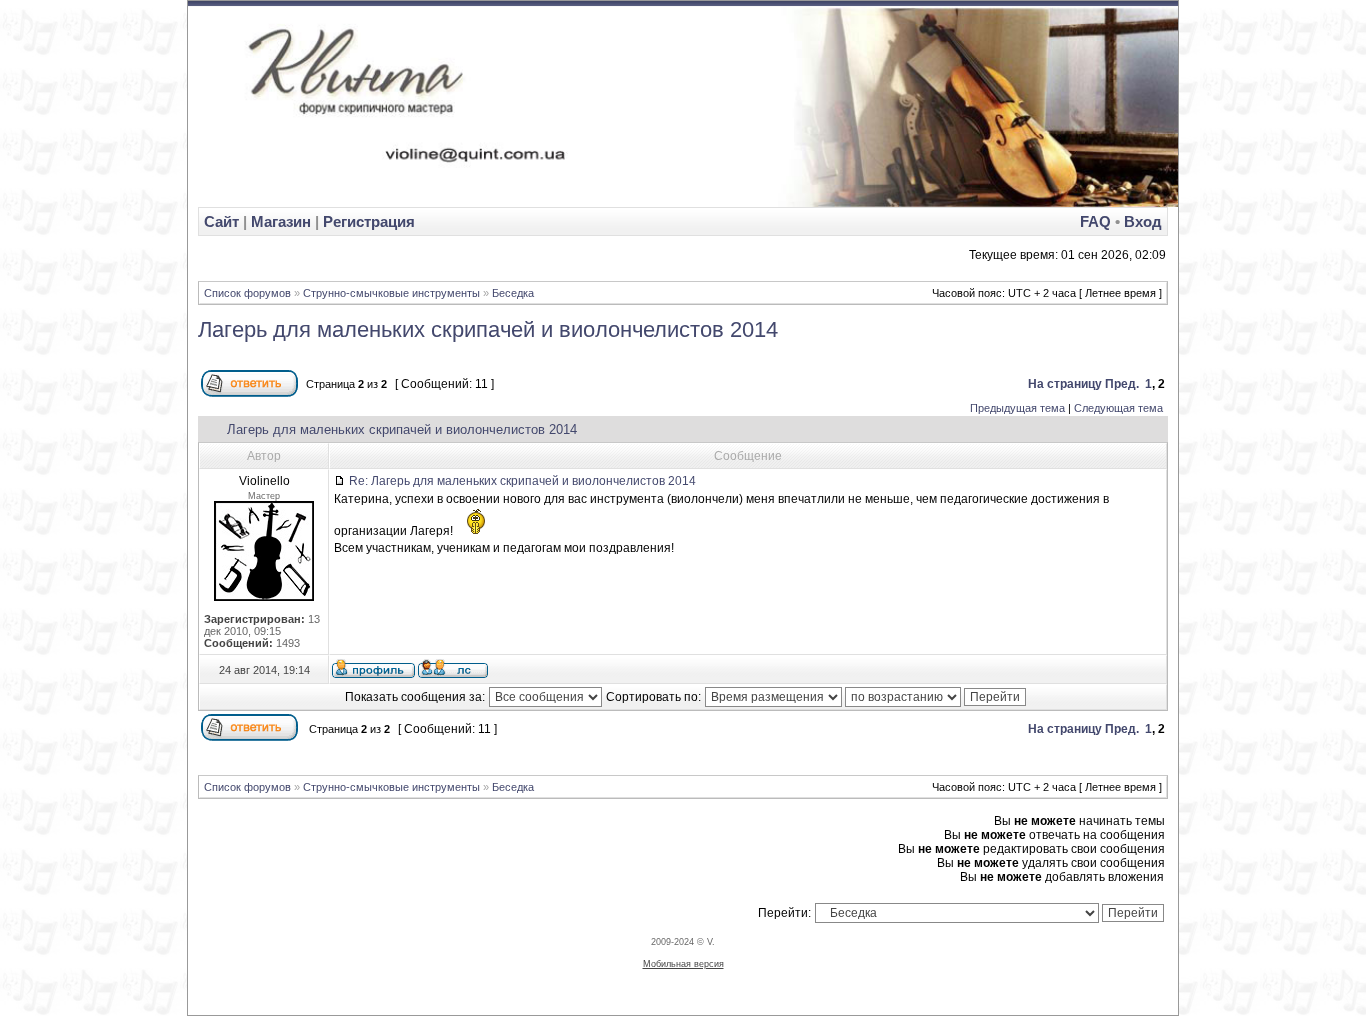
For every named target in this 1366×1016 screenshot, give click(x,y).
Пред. (1122, 384)
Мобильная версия (683, 964)
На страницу (1065, 384)
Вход (1143, 221)
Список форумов (247, 293)
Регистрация (369, 221)
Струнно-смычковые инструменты (391, 293)
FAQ (1095, 221)
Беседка (513, 293)
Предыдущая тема (1017, 408)
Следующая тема (1118, 408)
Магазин (281, 221)
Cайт (223, 221)
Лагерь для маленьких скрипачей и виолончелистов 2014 (488, 329)
